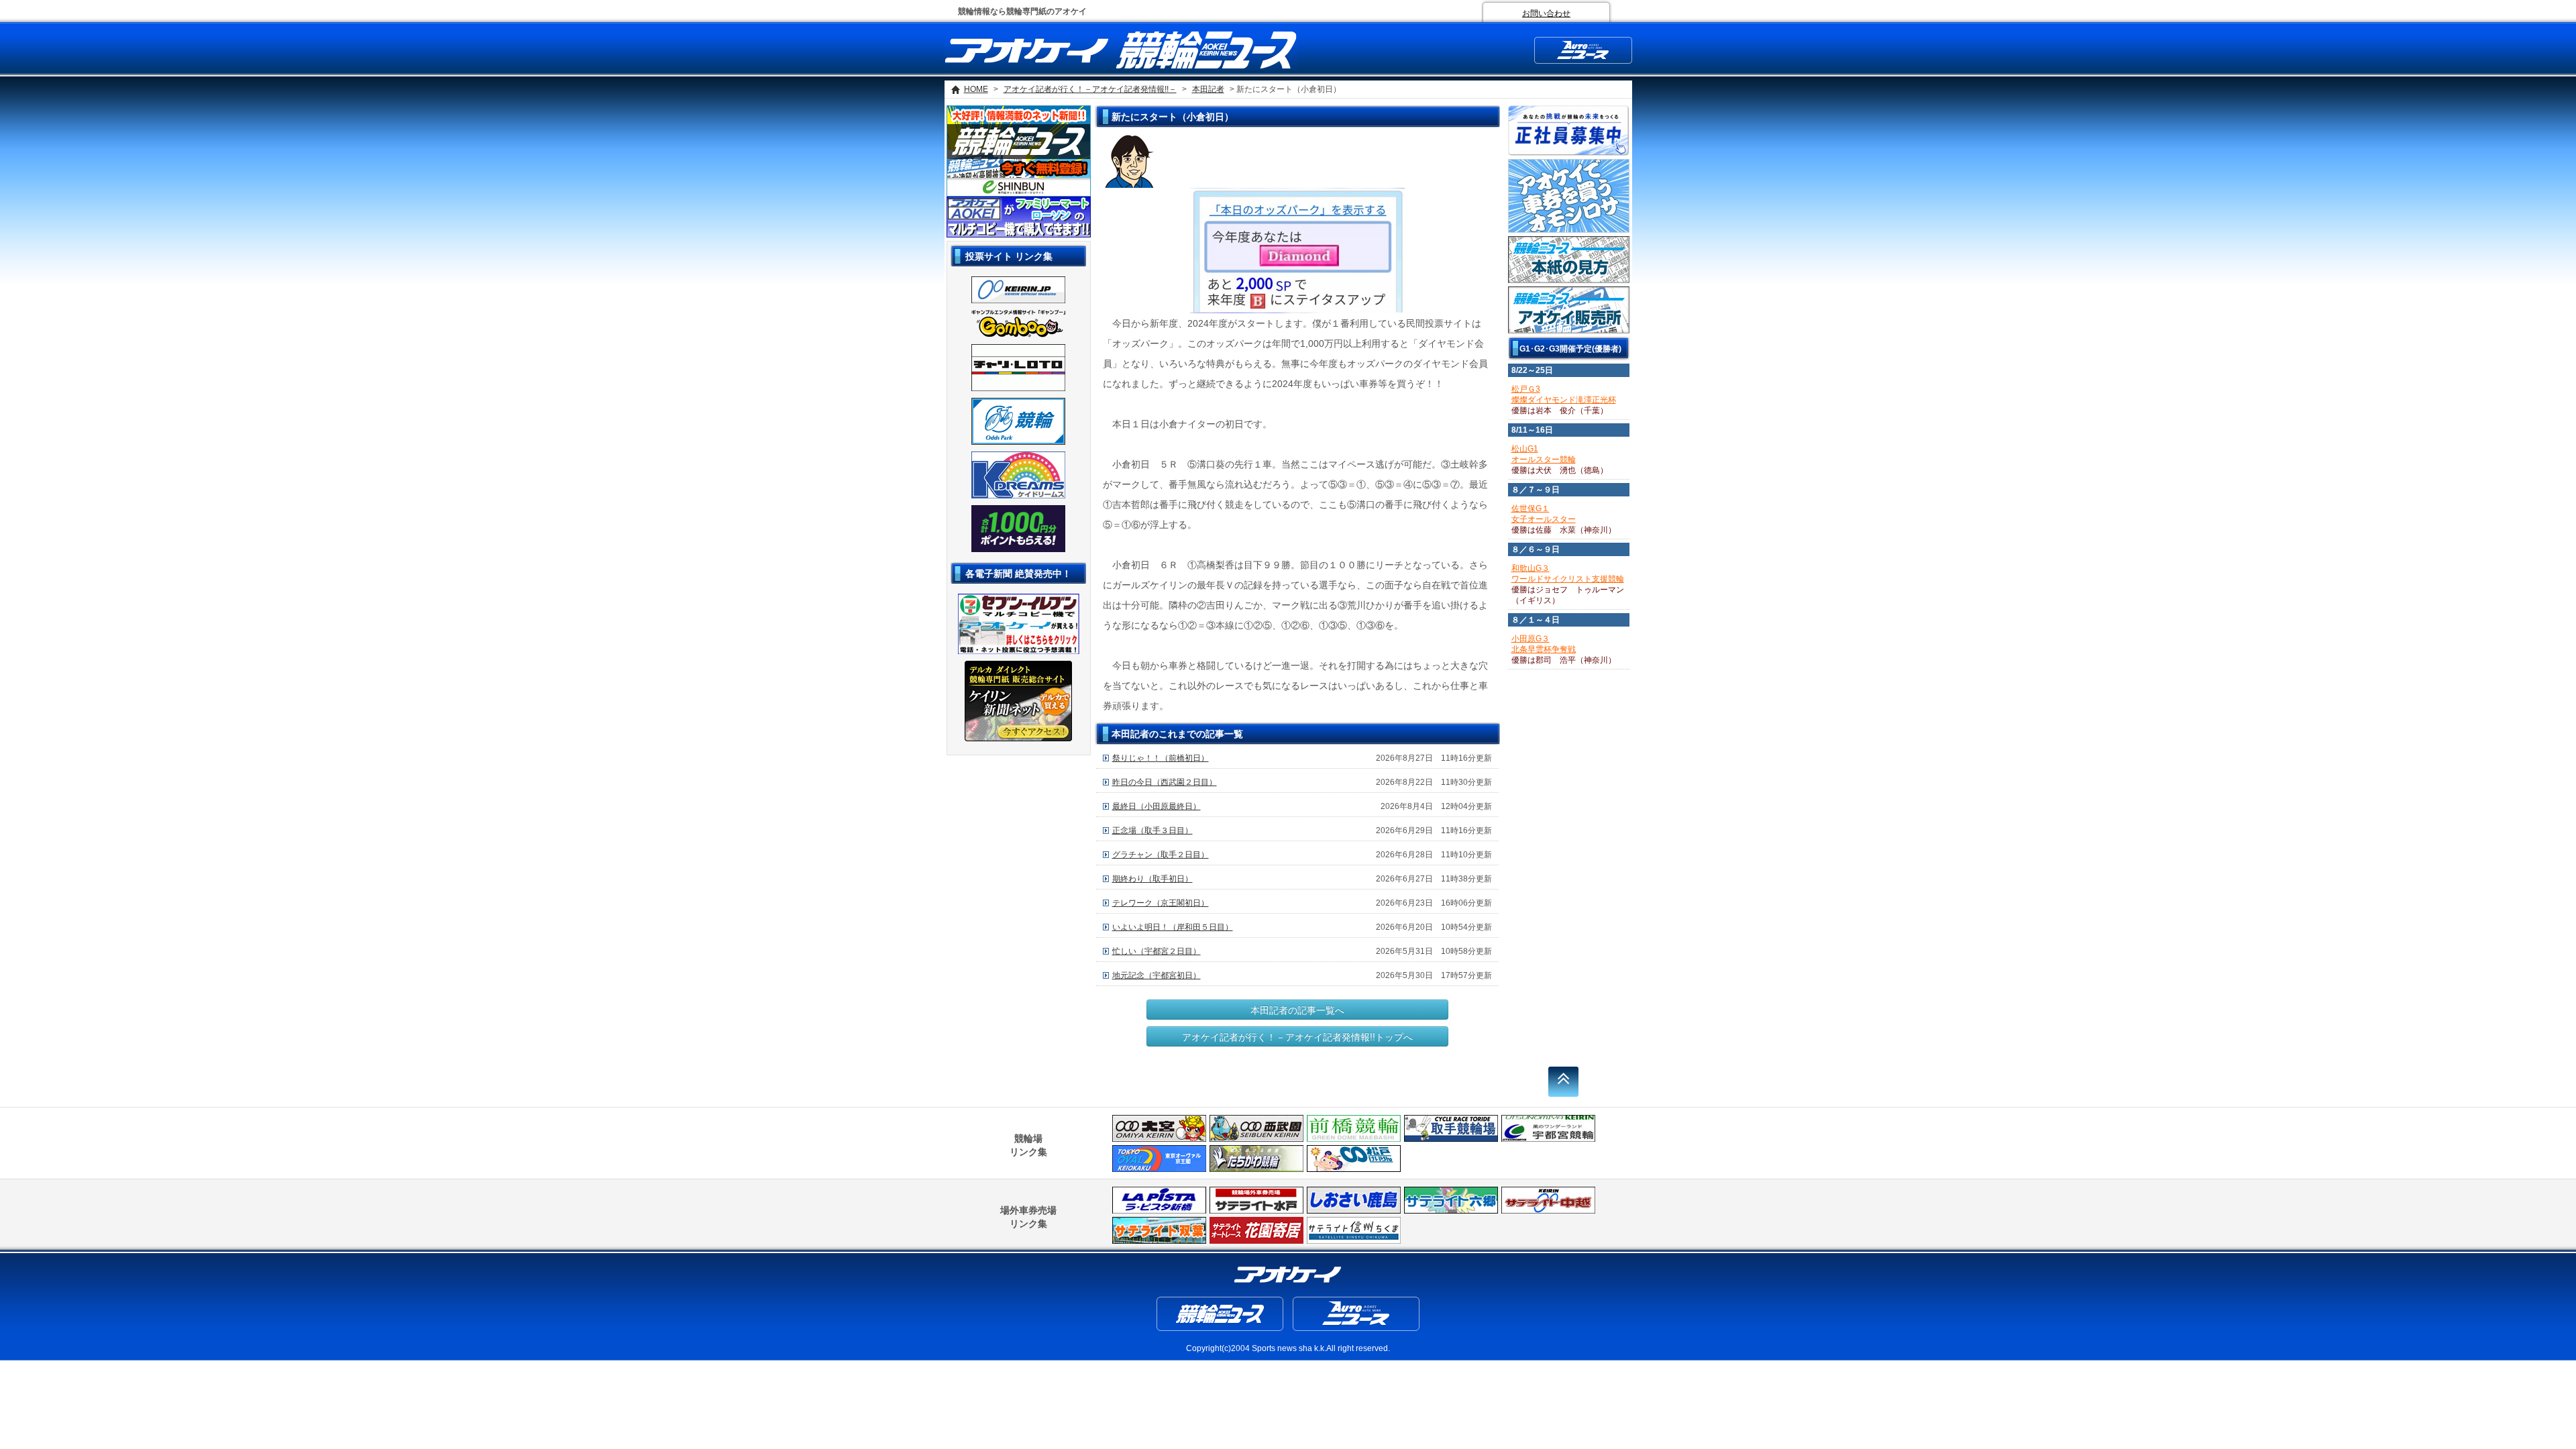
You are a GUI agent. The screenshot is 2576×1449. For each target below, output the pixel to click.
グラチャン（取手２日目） (1161, 855)
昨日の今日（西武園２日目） (1165, 782)
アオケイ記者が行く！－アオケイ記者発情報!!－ (1090, 89)
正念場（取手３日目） (1152, 830)
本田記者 (1208, 89)
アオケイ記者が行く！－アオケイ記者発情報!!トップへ (1297, 1036)
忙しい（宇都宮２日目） (1157, 951)
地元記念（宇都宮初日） (1157, 975)
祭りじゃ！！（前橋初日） (1161, 758)
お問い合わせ (1546, 13)
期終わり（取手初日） (1152, 879)
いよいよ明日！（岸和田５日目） (1173, 927)
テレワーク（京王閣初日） (1161, 903)
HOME (976, 89)
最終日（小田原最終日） (1157, 806)
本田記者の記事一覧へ (1297, 1010)
